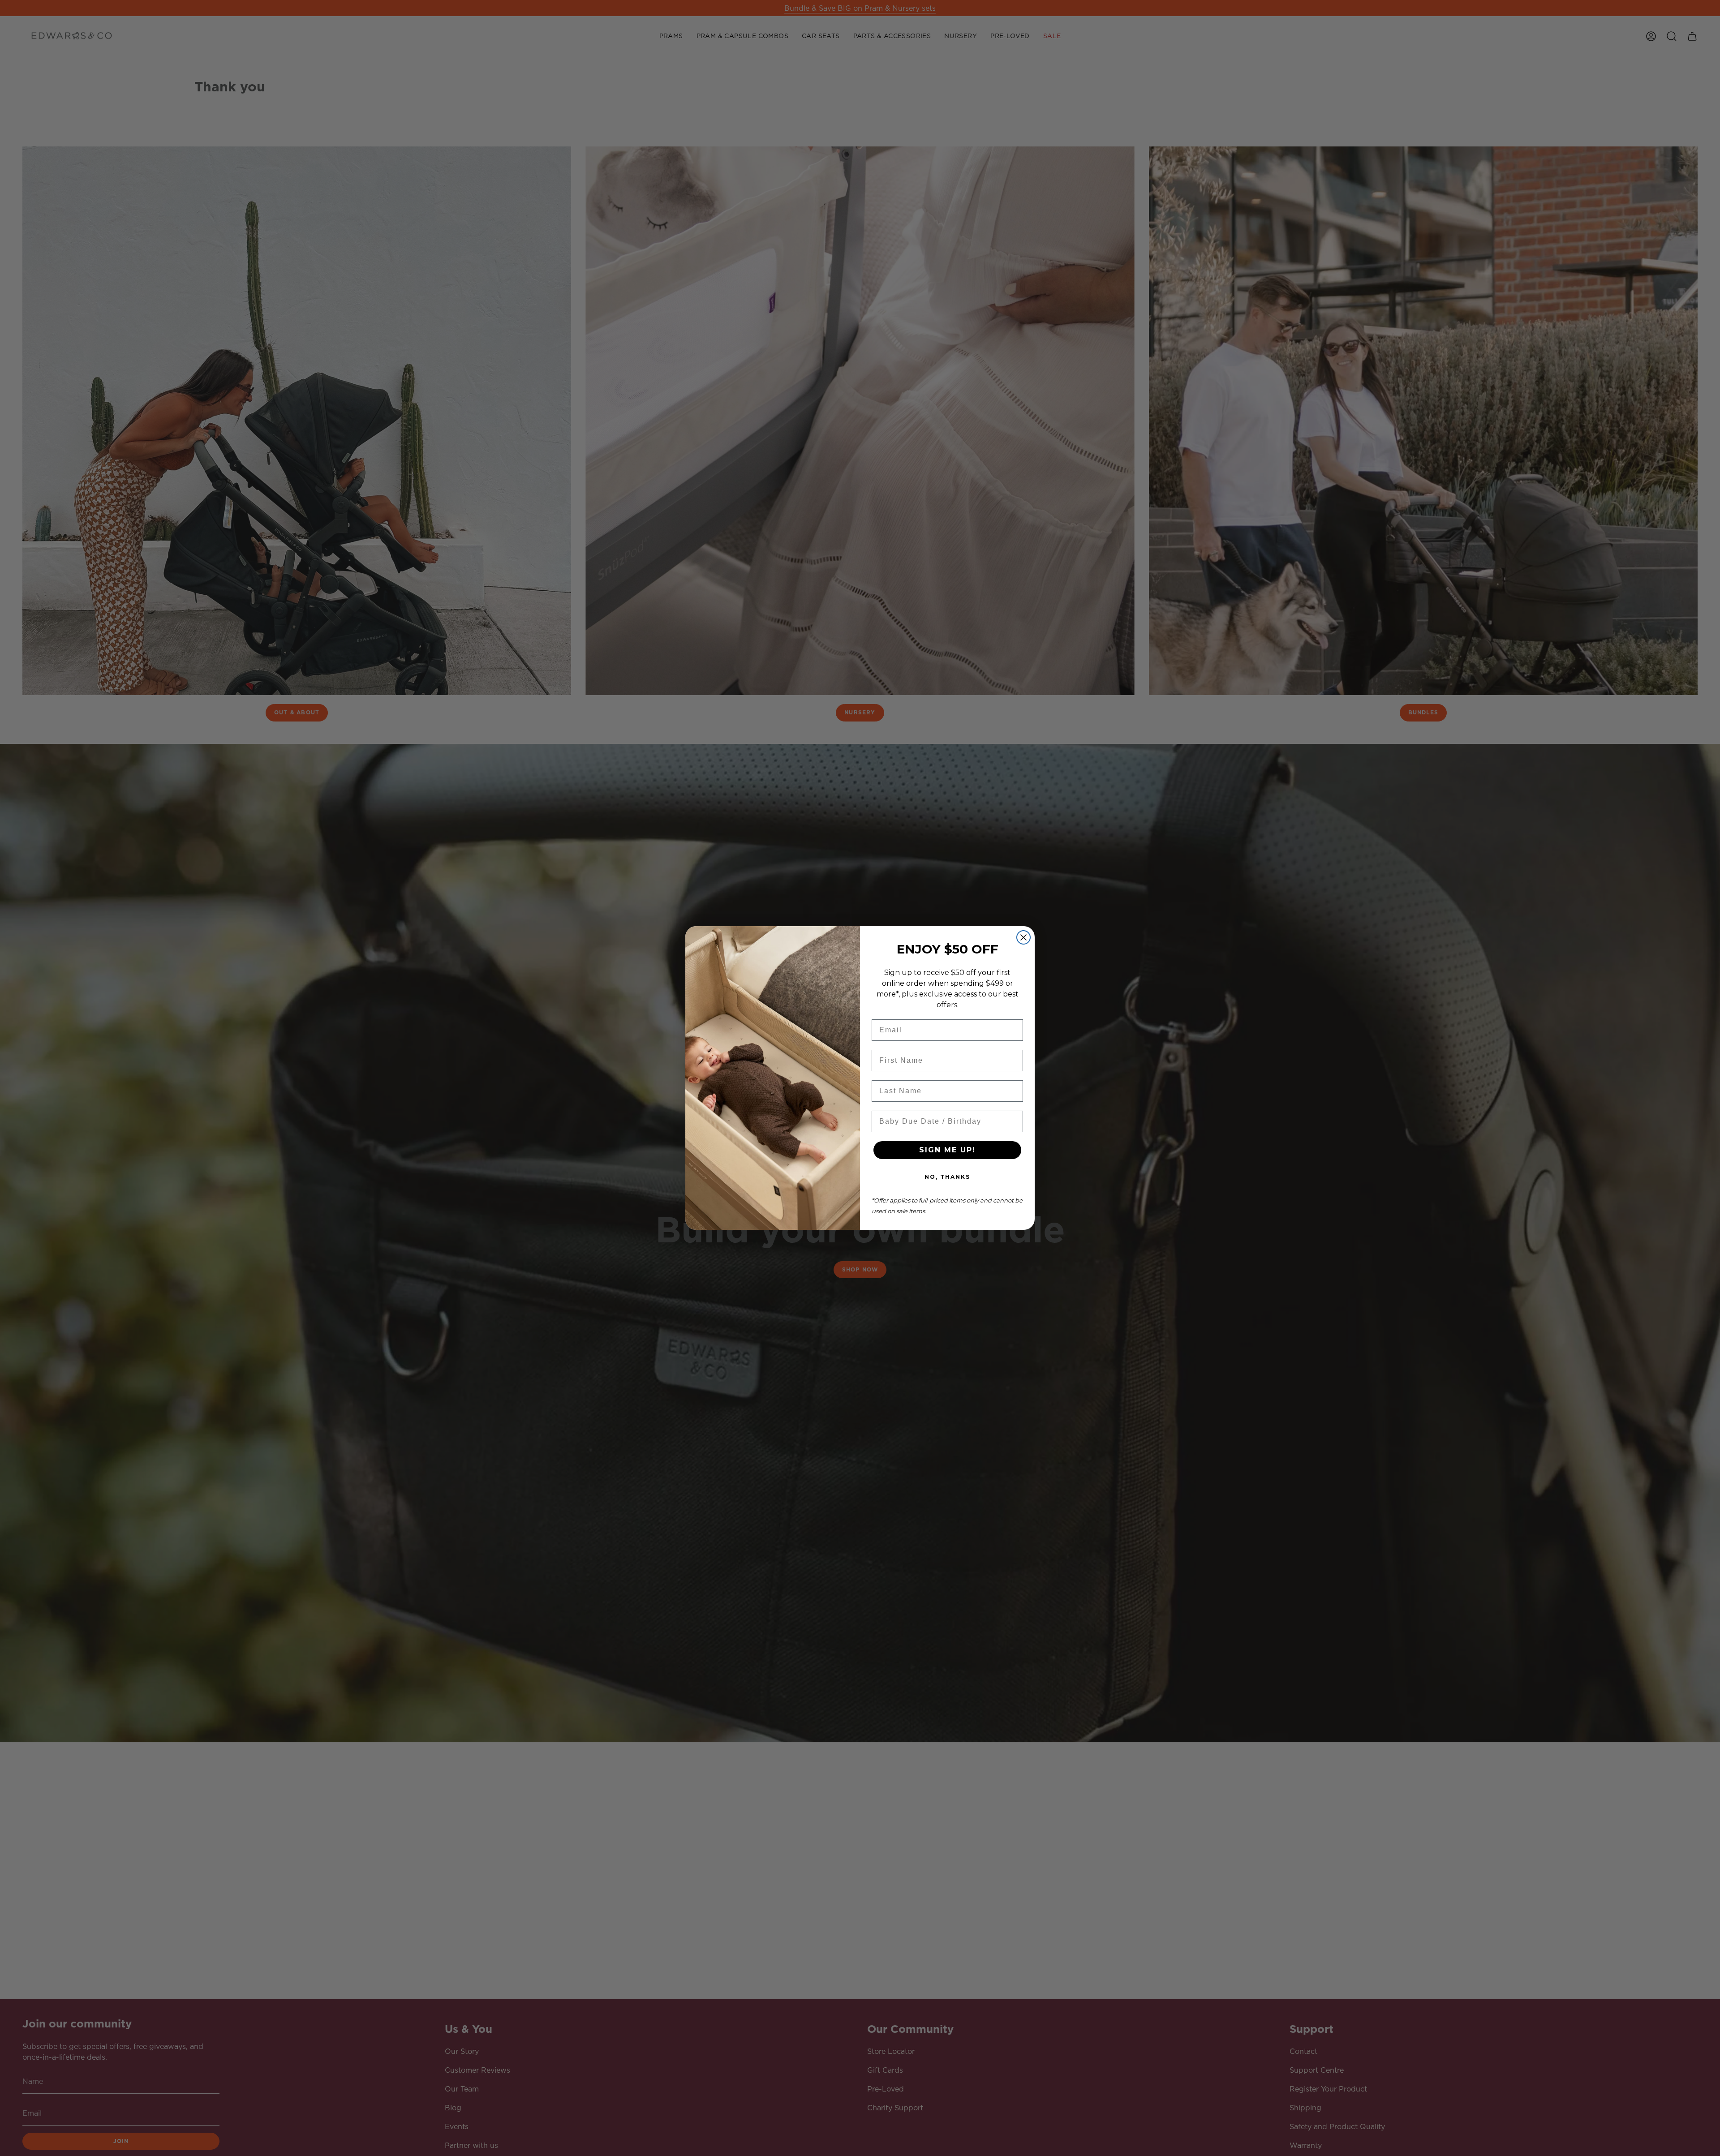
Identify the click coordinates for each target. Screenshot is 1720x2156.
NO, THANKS (947, 1177)
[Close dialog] (1023, 937)
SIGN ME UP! (947, 1150)
